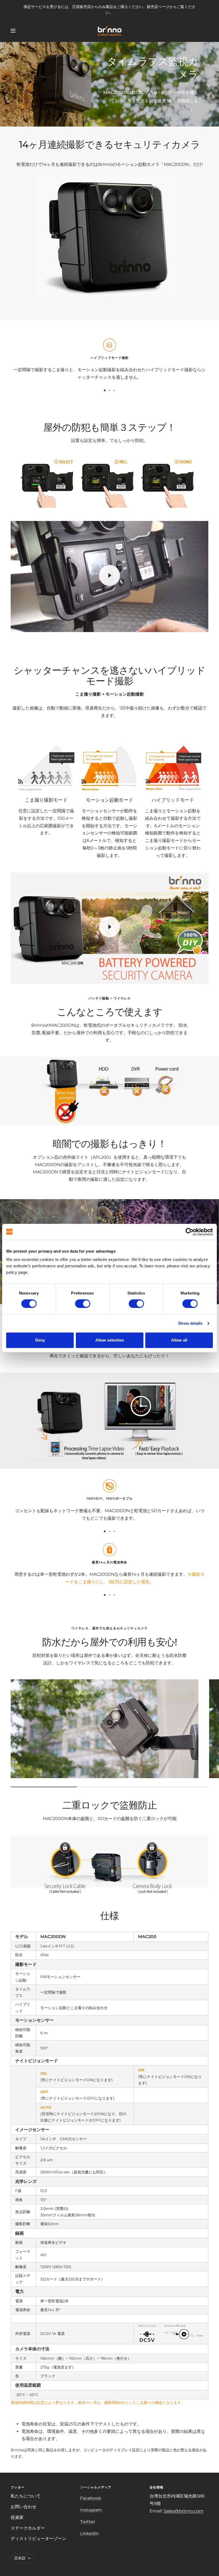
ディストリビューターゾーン (38, 2538)
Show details (190, 1323)
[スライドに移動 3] (114, 390)
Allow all (179, 1340)
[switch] (83, 1304)
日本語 (20, 2558)
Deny (40, 1340)
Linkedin (89, 2533)
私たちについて (26, 2496)
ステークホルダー (28, 2528)
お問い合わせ (24, 2507)
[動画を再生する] (109, 575)
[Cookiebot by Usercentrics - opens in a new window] (189, 1232)
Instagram (91, 2510)
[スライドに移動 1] (105, 390)
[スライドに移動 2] (109, 390)
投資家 (17, 2517)
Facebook (91, 2498)
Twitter (88, 2522)
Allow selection (110, 1340)
